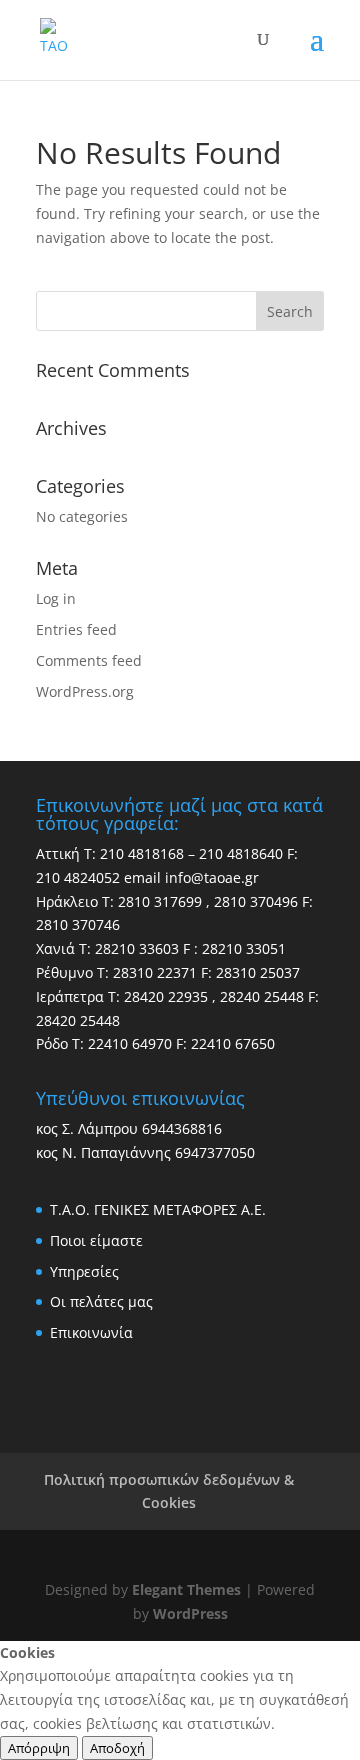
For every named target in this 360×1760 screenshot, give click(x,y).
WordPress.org (85, 691)
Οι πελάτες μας (101, 1301)
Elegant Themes (186, 1589)
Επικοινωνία (91, 1332)
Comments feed (89, 660)
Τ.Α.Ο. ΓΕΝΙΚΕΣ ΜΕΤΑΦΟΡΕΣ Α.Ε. (158, 1209)
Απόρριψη (39, 1748)
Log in (56, 598)
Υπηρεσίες (84, 1271)
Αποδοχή (117, 1748)
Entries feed (76, 629)
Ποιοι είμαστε (96, 1240)
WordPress (190, 1613)
